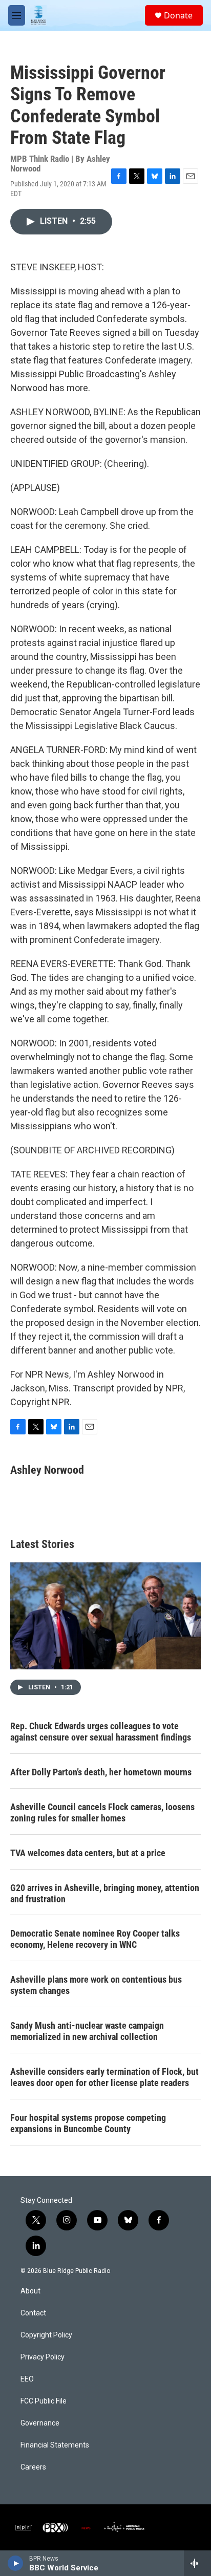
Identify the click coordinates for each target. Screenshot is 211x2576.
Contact (33, 2313)
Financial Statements (55, 2445)
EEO (27, 2379)
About (30, 2291)
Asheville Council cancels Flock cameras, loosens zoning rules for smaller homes (102, 1812)
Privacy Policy (43, 2357)
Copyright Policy (46, 2335)
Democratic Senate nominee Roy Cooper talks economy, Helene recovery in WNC (95, 1939)
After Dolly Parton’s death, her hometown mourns (101, 1772)
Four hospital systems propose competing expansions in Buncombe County (88, 2123)
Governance (40, 2423)
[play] (16, 2563)
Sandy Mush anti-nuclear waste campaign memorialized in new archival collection (87, 2031)
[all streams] (197, 2563)
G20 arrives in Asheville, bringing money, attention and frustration (105, 1893)
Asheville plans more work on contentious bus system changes (96, 1985)
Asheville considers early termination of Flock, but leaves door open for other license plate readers (104, 2077)
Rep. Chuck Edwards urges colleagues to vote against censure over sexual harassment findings (101, 1732)
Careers (33, 2467)
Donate (178, 15)
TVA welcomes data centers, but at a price (88, 1853)
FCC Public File (44, 2401)
